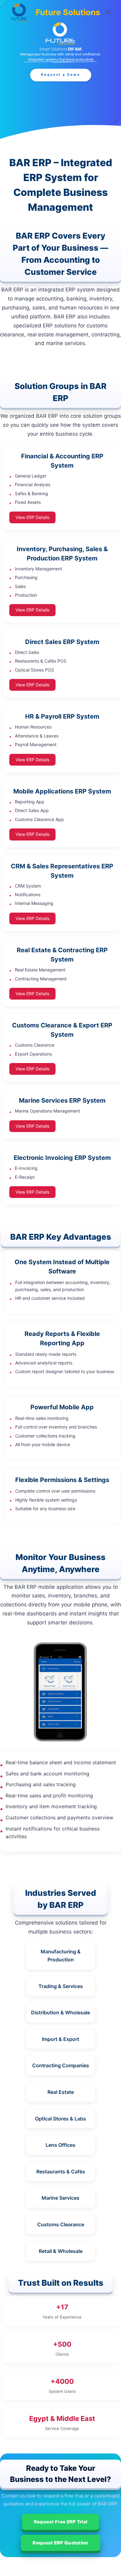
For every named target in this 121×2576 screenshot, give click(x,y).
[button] (61, 75)
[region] (60, 70)
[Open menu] (108, 12)
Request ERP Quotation (60, 2543)
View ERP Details (32, 517)
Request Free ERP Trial (61, 2522)
